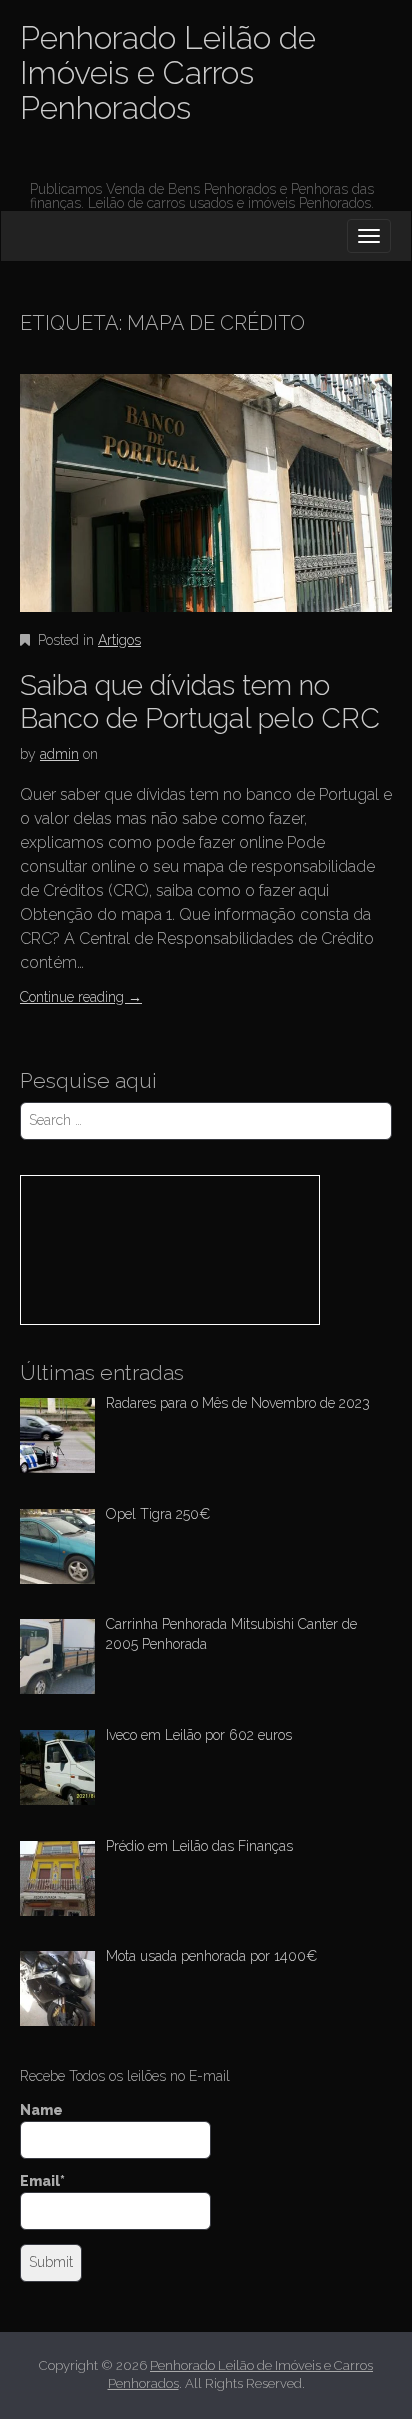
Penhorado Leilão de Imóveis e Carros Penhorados (168, 72)
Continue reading (81, 997)
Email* (42, 2181)
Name (41, 2110)
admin (59, 754)
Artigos (119, 640)
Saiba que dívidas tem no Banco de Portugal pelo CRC (200, 702)
